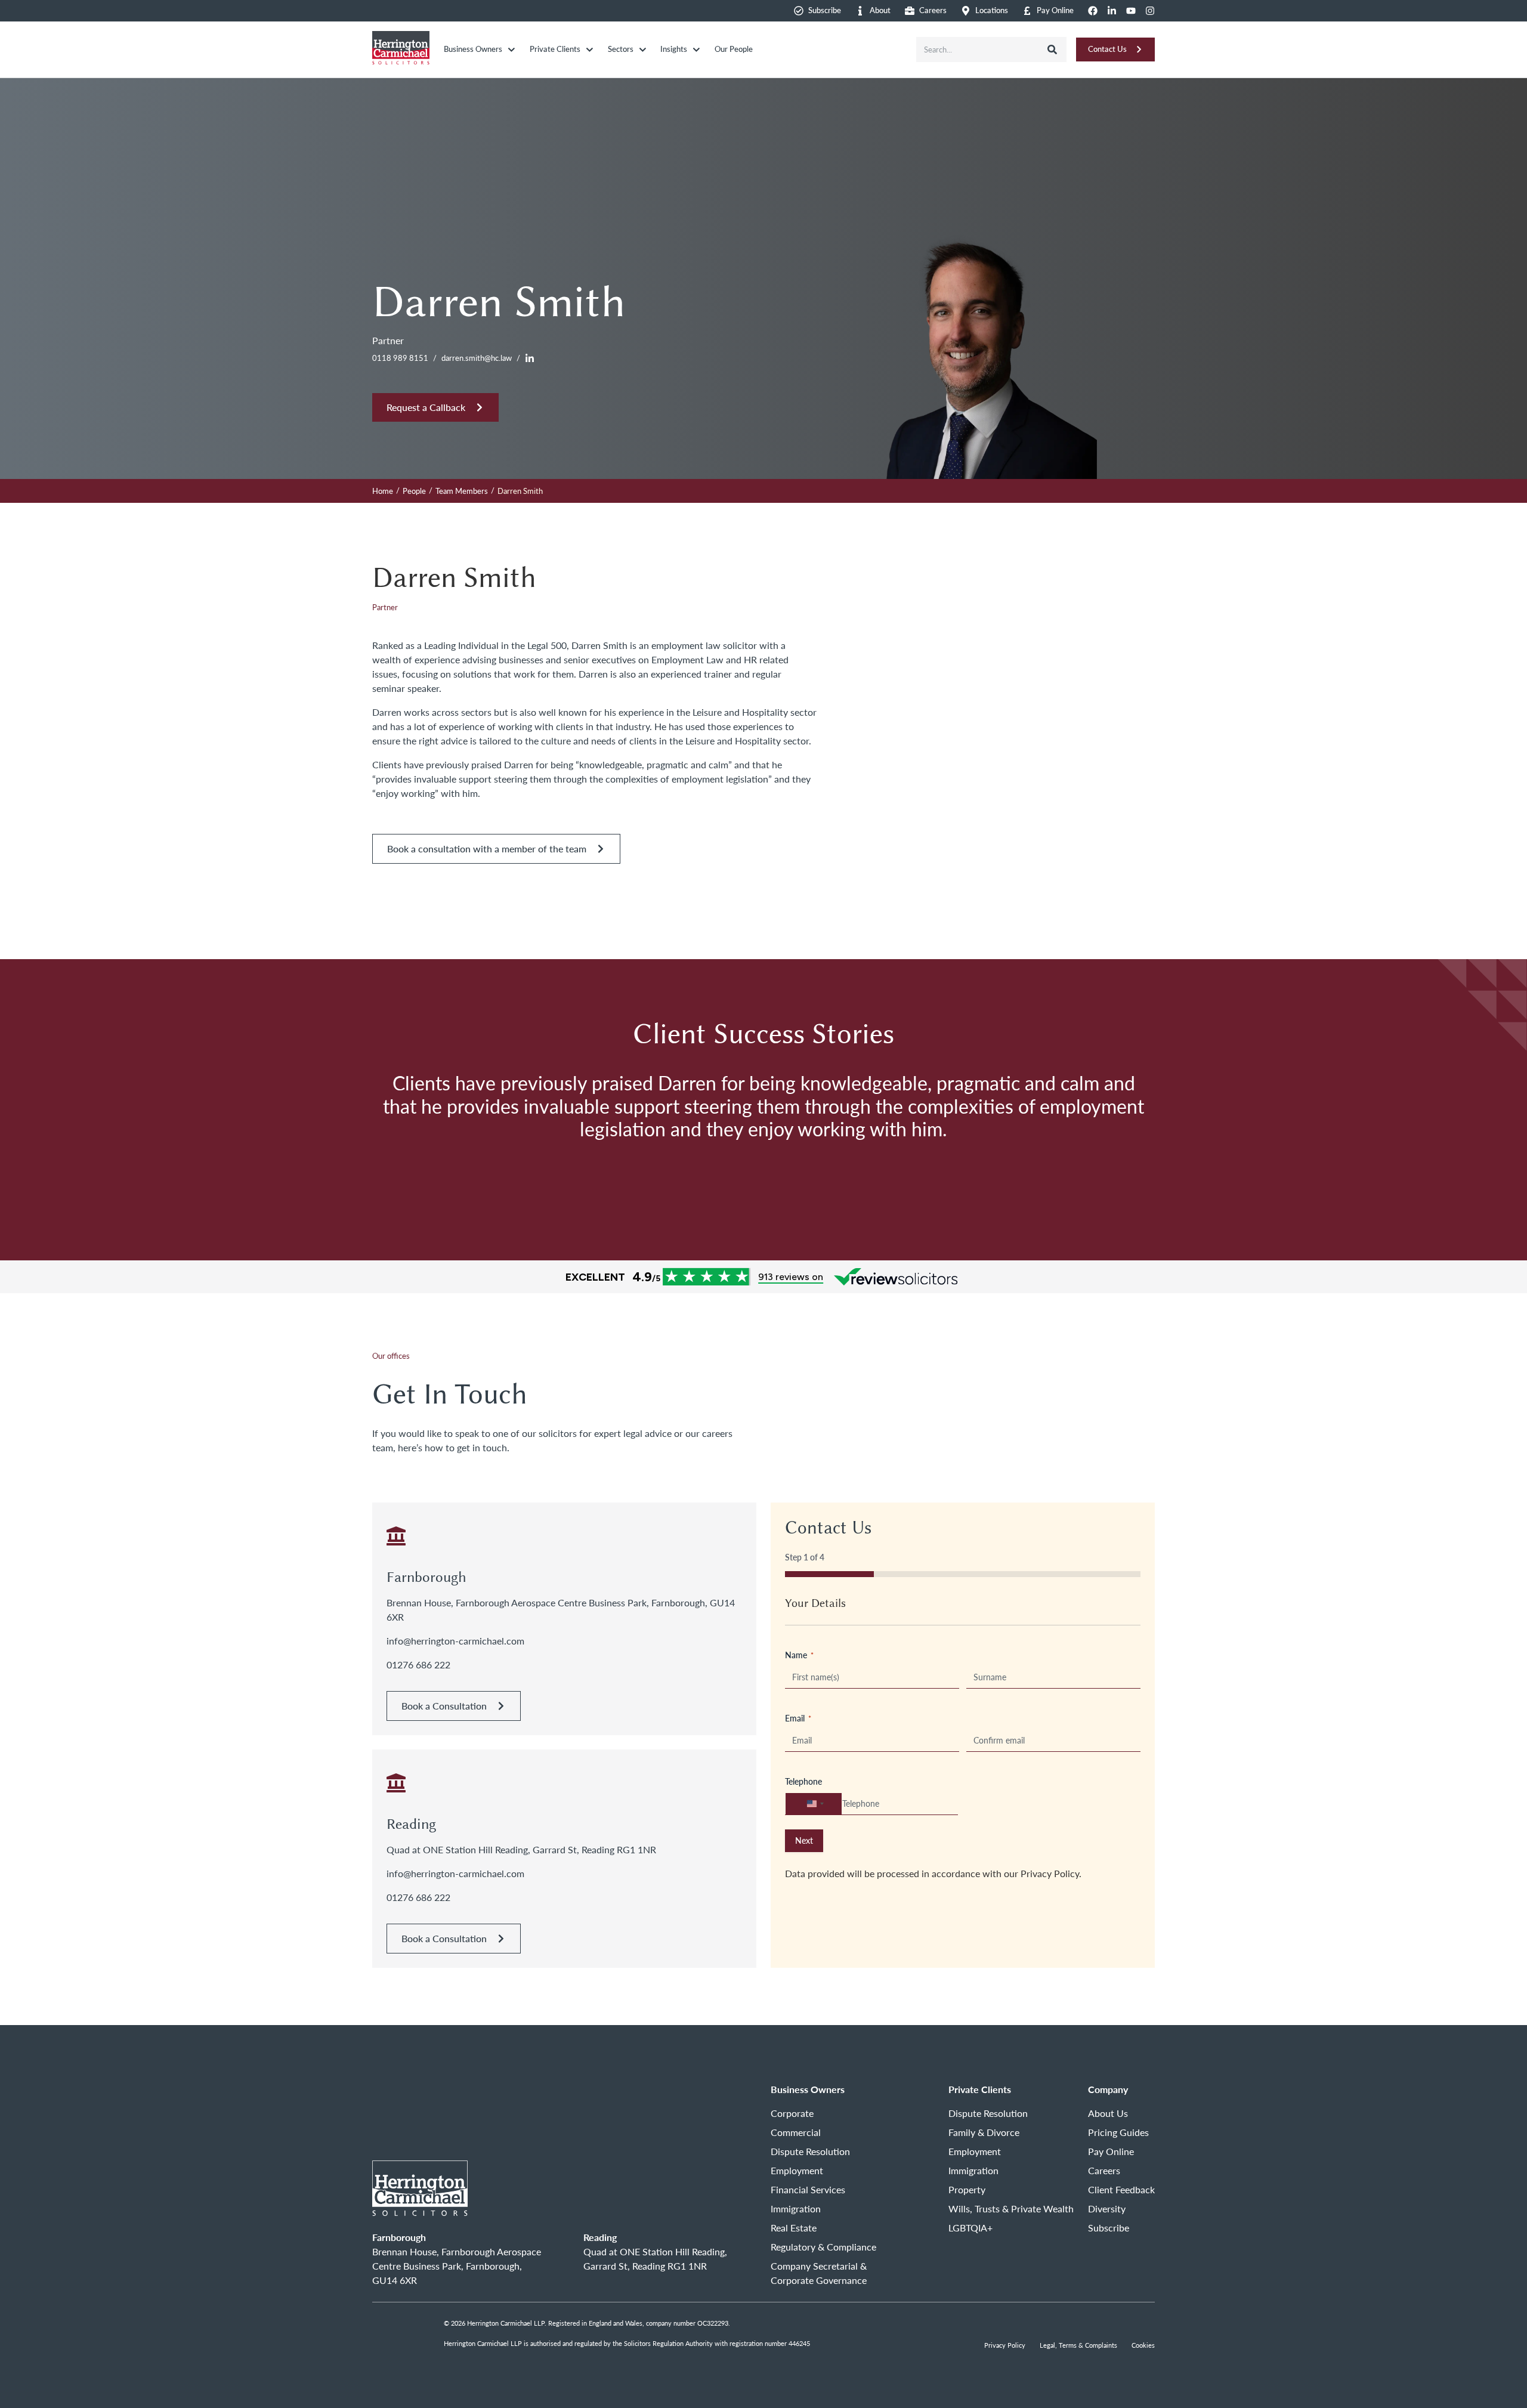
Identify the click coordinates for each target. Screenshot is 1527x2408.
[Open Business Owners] (511, 50)
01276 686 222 (418, 1664)
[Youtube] (1131, 11)
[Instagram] (1150, 11)
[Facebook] (1093, 11)
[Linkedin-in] (1112, 11)
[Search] (1052, 50)
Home (383, 491)
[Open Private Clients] (590, 50)
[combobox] (977, 50)
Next (804, 1840)
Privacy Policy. (1051, 1873)
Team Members (462, 491)
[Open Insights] (696, 50)
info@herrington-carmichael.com (455, 1641)
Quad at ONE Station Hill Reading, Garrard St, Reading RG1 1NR (521, 1849)
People (414, 491)
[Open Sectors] (643, 50)
